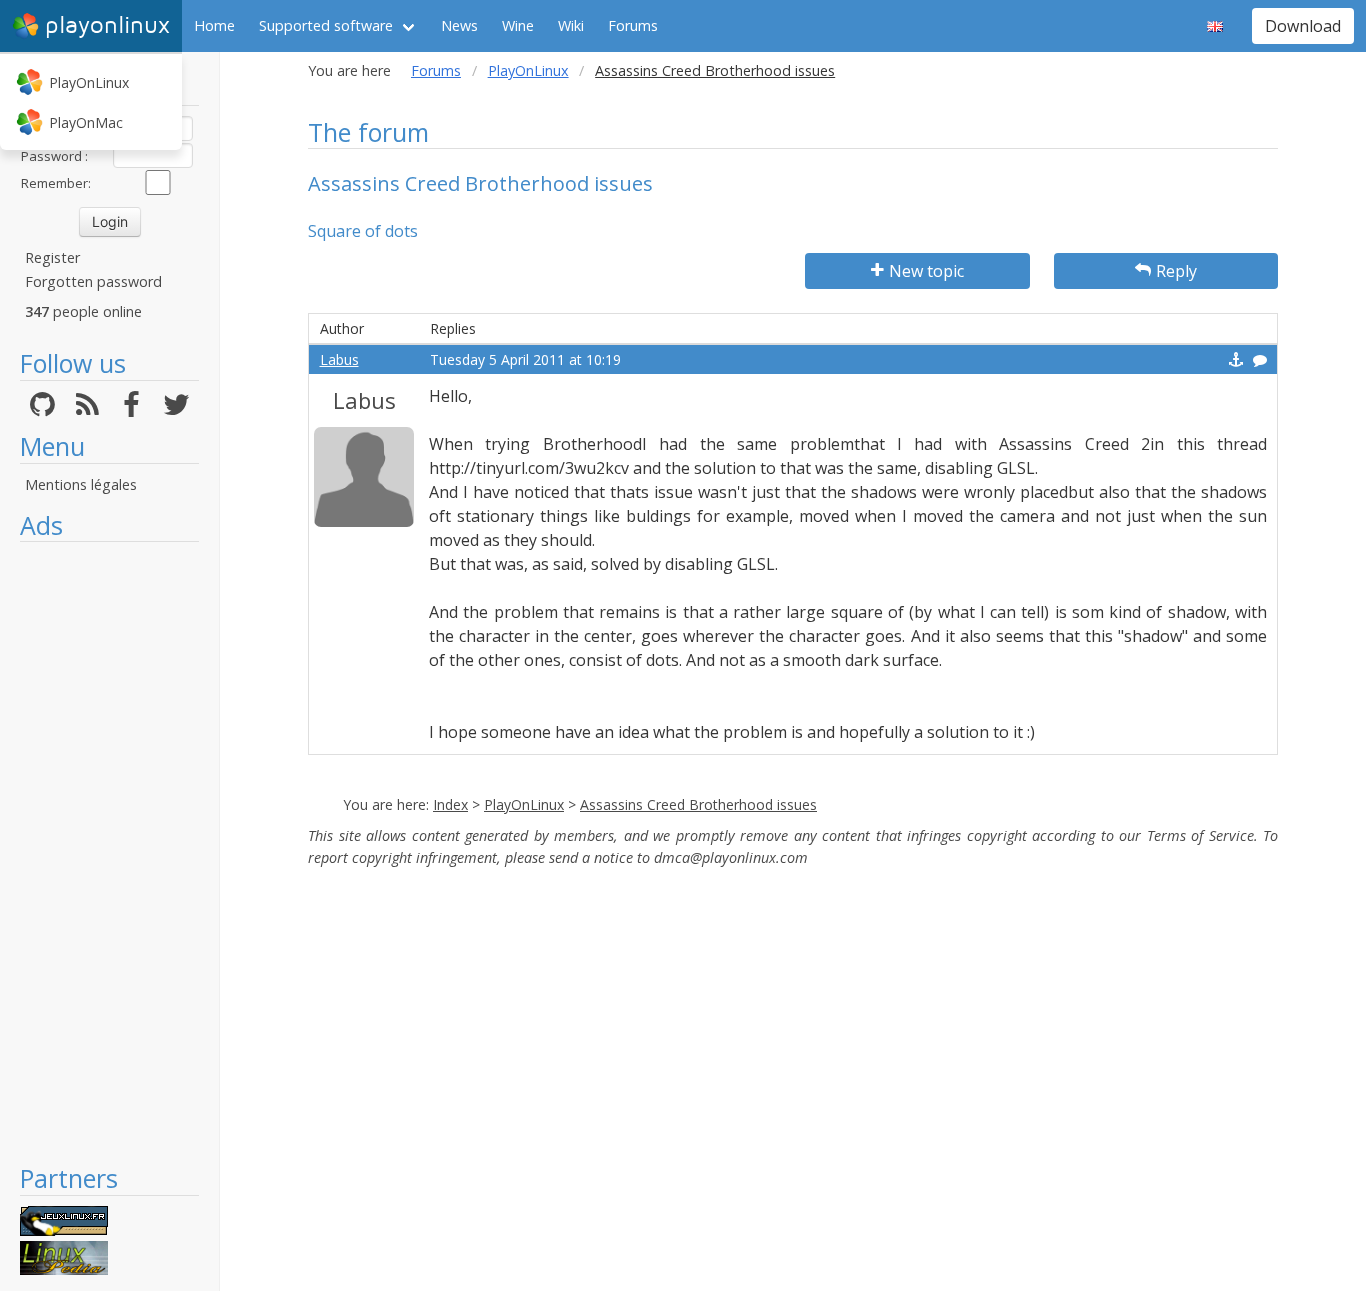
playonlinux (107, 25)
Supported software (326, 25)
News (459, 25)
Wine (518, 25)
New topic (926, 271)
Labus (339, 359)
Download (1303, 26)
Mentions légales (81, 484)
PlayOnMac (86, 122)
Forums (633, 25)
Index (450, 804)
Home (214, 25)
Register (52, 257)
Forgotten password (93, 281)
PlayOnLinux (89, 82)
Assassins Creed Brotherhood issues (698, 804)
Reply (1176, 271)
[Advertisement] (109, 852)
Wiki (571, 25)
